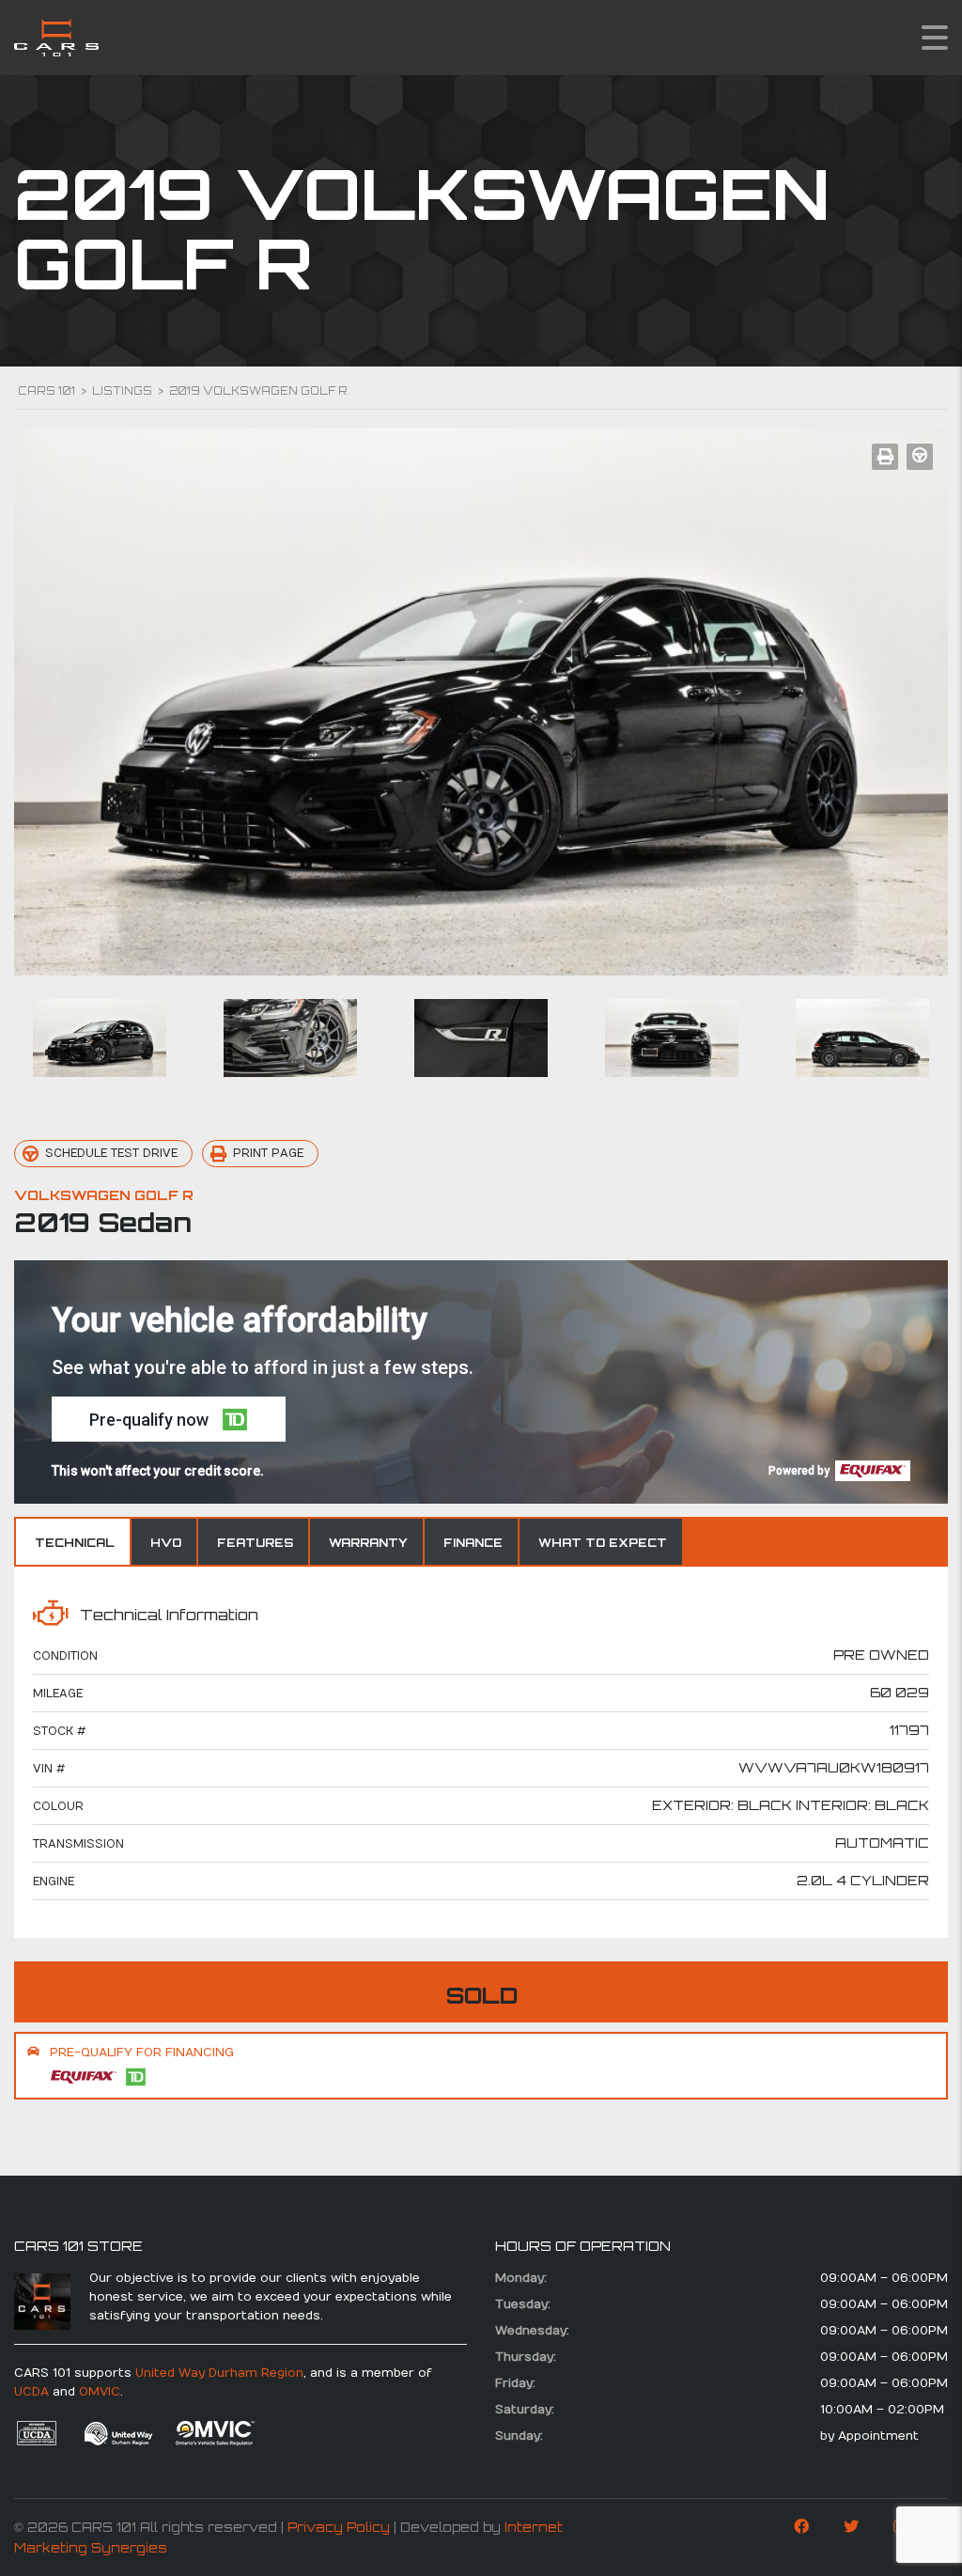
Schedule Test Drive (111, 1153)
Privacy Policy (339, 2527)
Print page (268, 1153)
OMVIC (100, 2392)
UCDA (31, 2392)
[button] (169, 1419)
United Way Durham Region (219, 2373)
